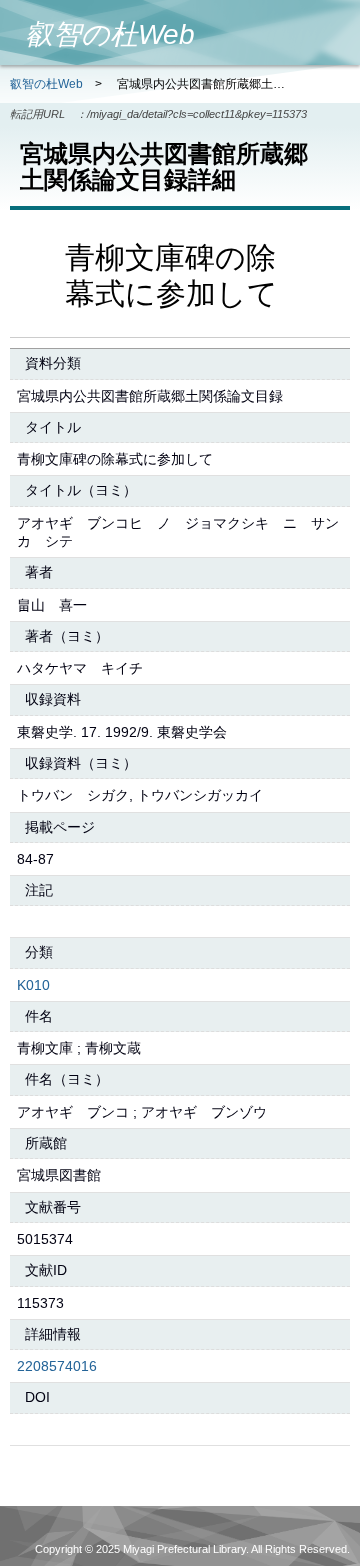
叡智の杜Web (46, 84)
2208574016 (57, 1366)
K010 (33, 985)
